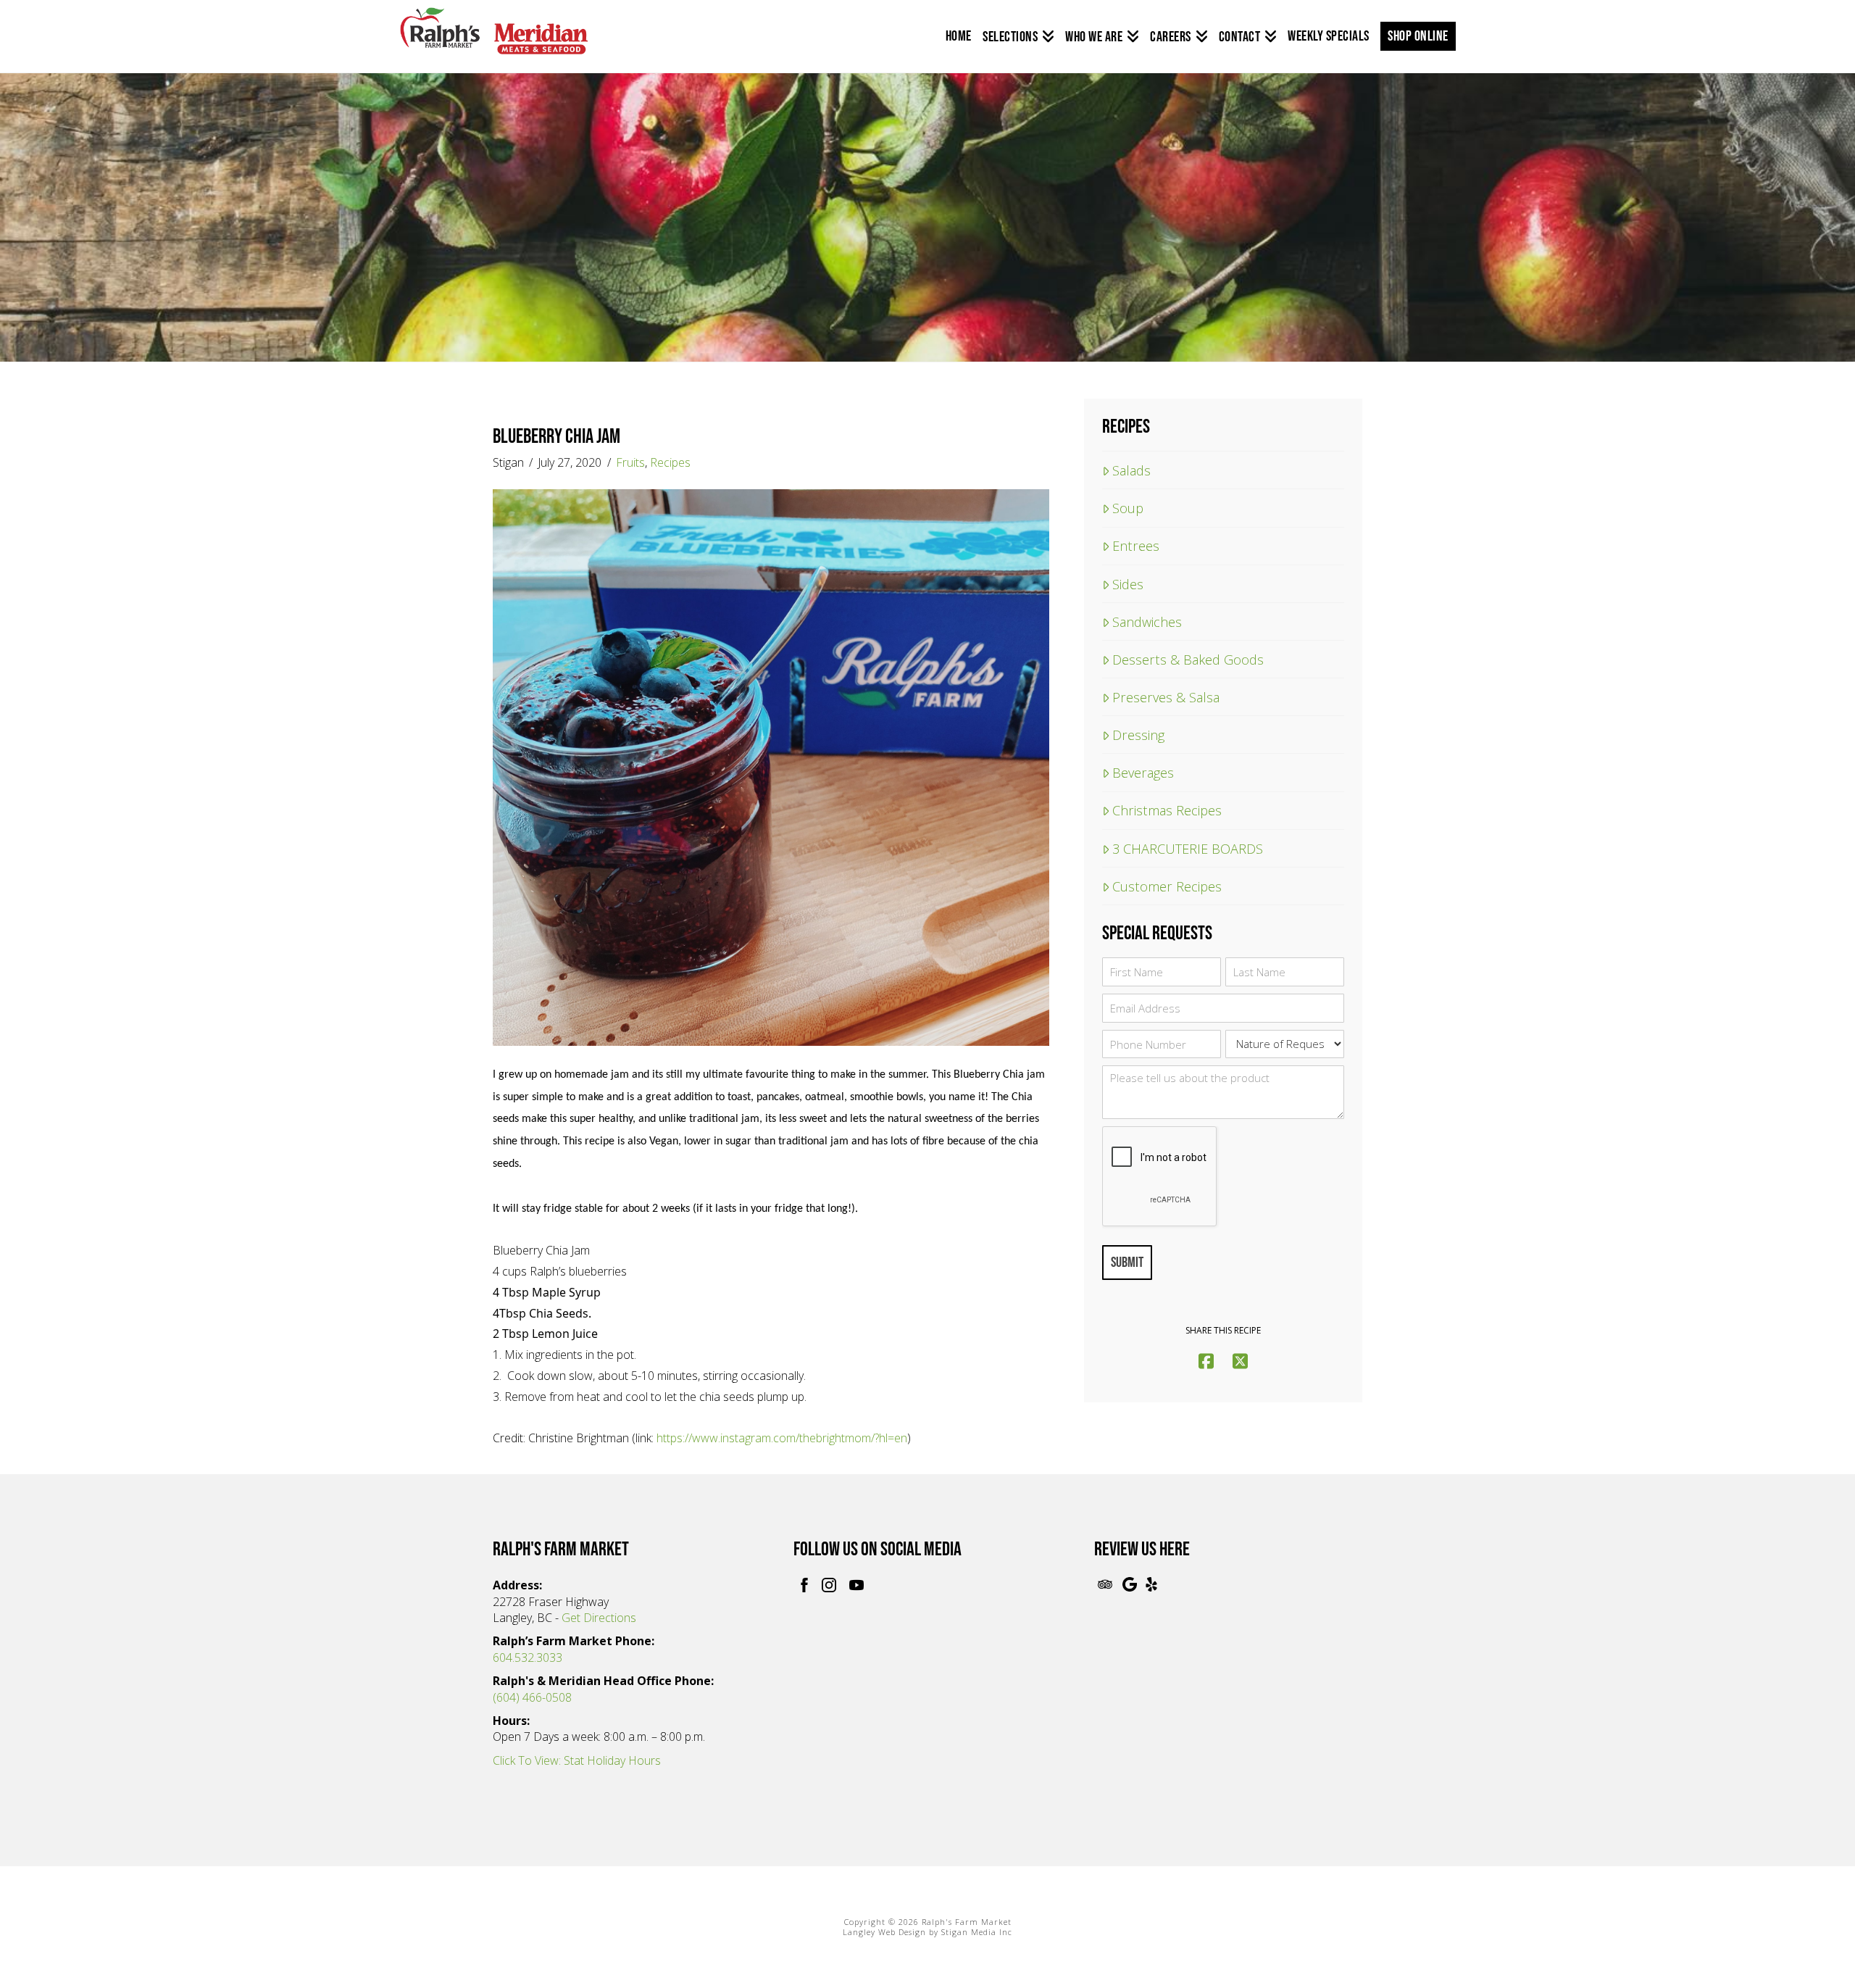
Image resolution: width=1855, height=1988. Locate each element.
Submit (1127, 1263)
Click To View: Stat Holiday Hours (577, 1760)
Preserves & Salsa (1166, 697)
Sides (1128, 584)
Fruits (630, 462)
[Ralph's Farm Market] (494, 39)
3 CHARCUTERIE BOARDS (1188, 848)
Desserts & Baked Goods (1188, 659)
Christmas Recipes (1167, 810)
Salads (1131, 470)
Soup (1128, 508)
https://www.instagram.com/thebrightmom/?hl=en (782, 1438)
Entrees (1136, 545)
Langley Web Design (884, 1932)
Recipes (670, 462)
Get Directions (599, 1618)
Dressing (1138, 735)
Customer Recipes (1167, 886)
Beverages (1143, 772)
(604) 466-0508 (532, 1697)
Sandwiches (1147, 621)
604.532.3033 (528, 1658)
